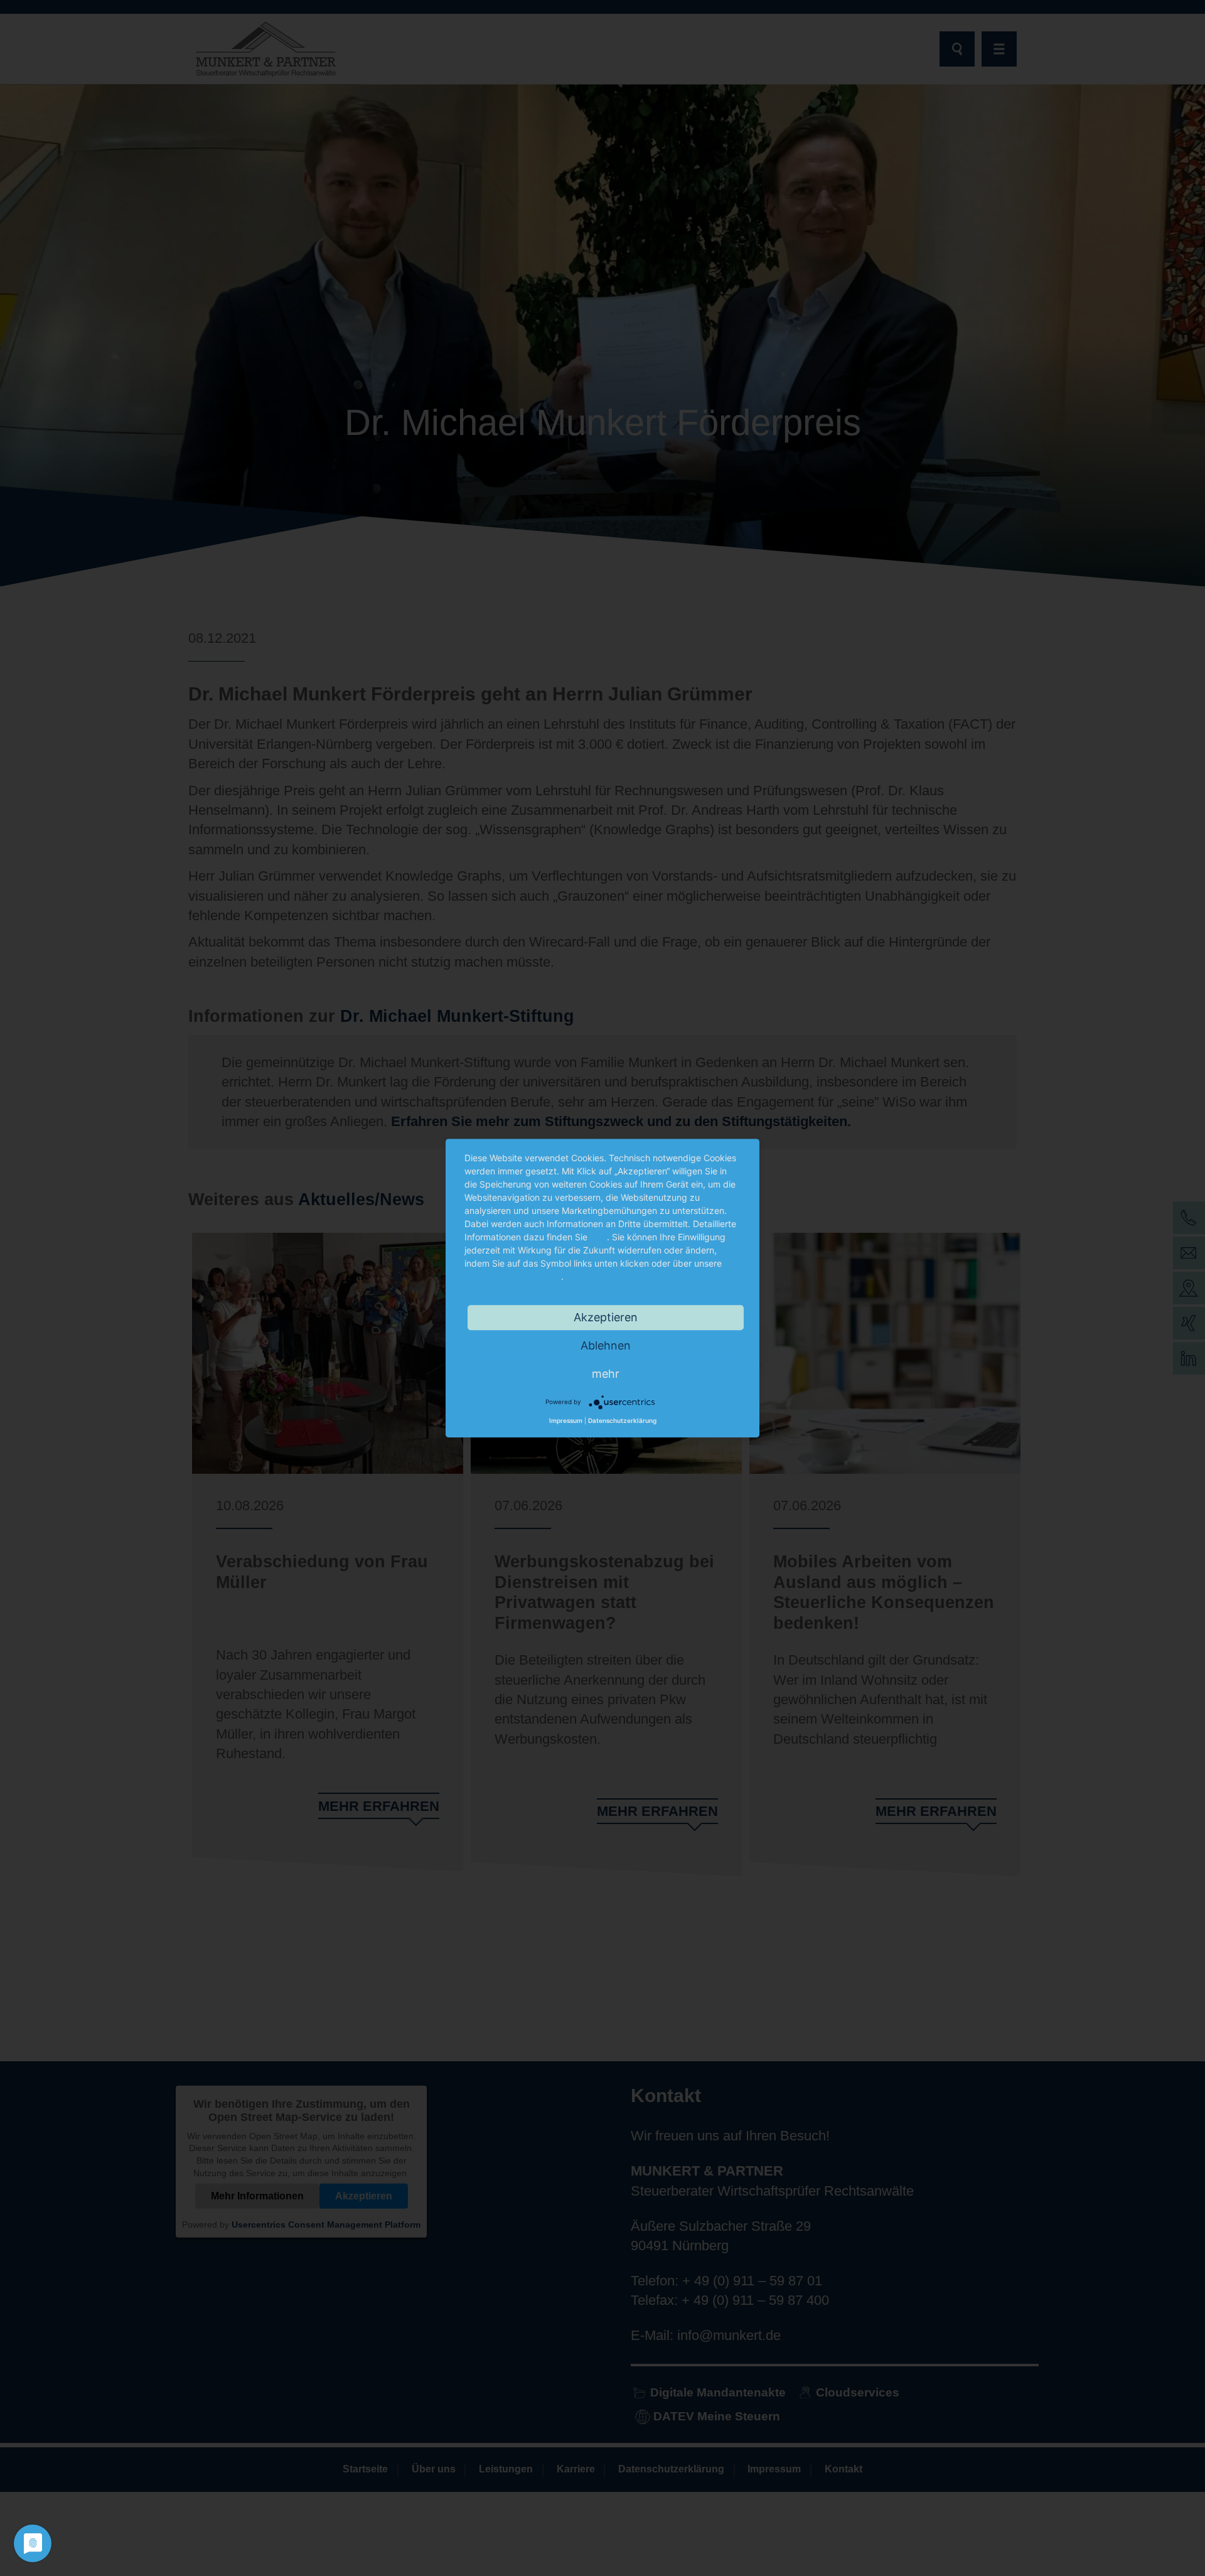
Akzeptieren (606, 1317)
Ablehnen (606, 1345)
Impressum (566, 1421)
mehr (606, 1374)
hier (598, 1237)
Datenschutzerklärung (513, 1276)
